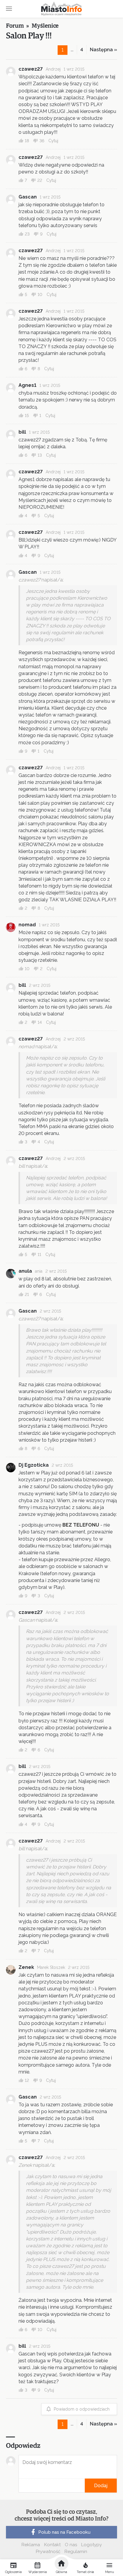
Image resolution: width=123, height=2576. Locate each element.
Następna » (103, 50)
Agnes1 (27, 385)
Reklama (31, 2545)
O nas (71, 2545)
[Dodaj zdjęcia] (21, 2486)
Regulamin (76, 2552)
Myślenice (45, 26)
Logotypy (92, 2545)
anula (25, 1271)
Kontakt (52, 2545)
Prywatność (48, 2552)
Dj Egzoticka (34, 1465)
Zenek (26, 1967)
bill (22, 432)
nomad (27, 925)
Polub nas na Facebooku (64, 2532)
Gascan (28, 197)
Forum (15, 26)
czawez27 (31, 69)
